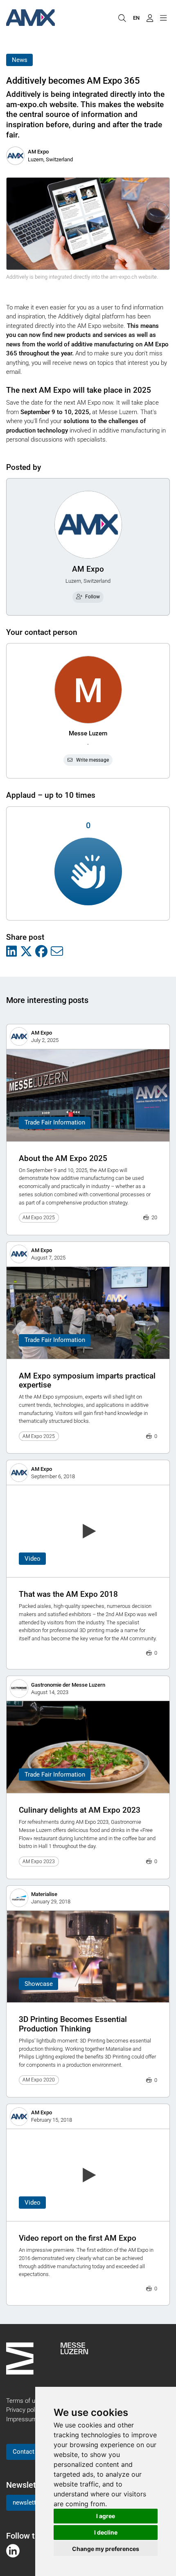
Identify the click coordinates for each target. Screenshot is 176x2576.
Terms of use (24, 2401)
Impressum (21, 2419)
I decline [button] (106, 2532)
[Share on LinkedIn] (11, 952)
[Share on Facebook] (41, 952)
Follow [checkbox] (93, 597)
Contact (24, 2452)
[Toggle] (163, 18)
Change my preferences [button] (106, 2549)
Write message (93, 760)
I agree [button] (106, 2516)
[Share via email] (57, 952)
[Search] (122, 18)
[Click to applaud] (88, 871)
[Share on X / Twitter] (26, 952)
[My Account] (150, 18)
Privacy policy (24, 2410)
